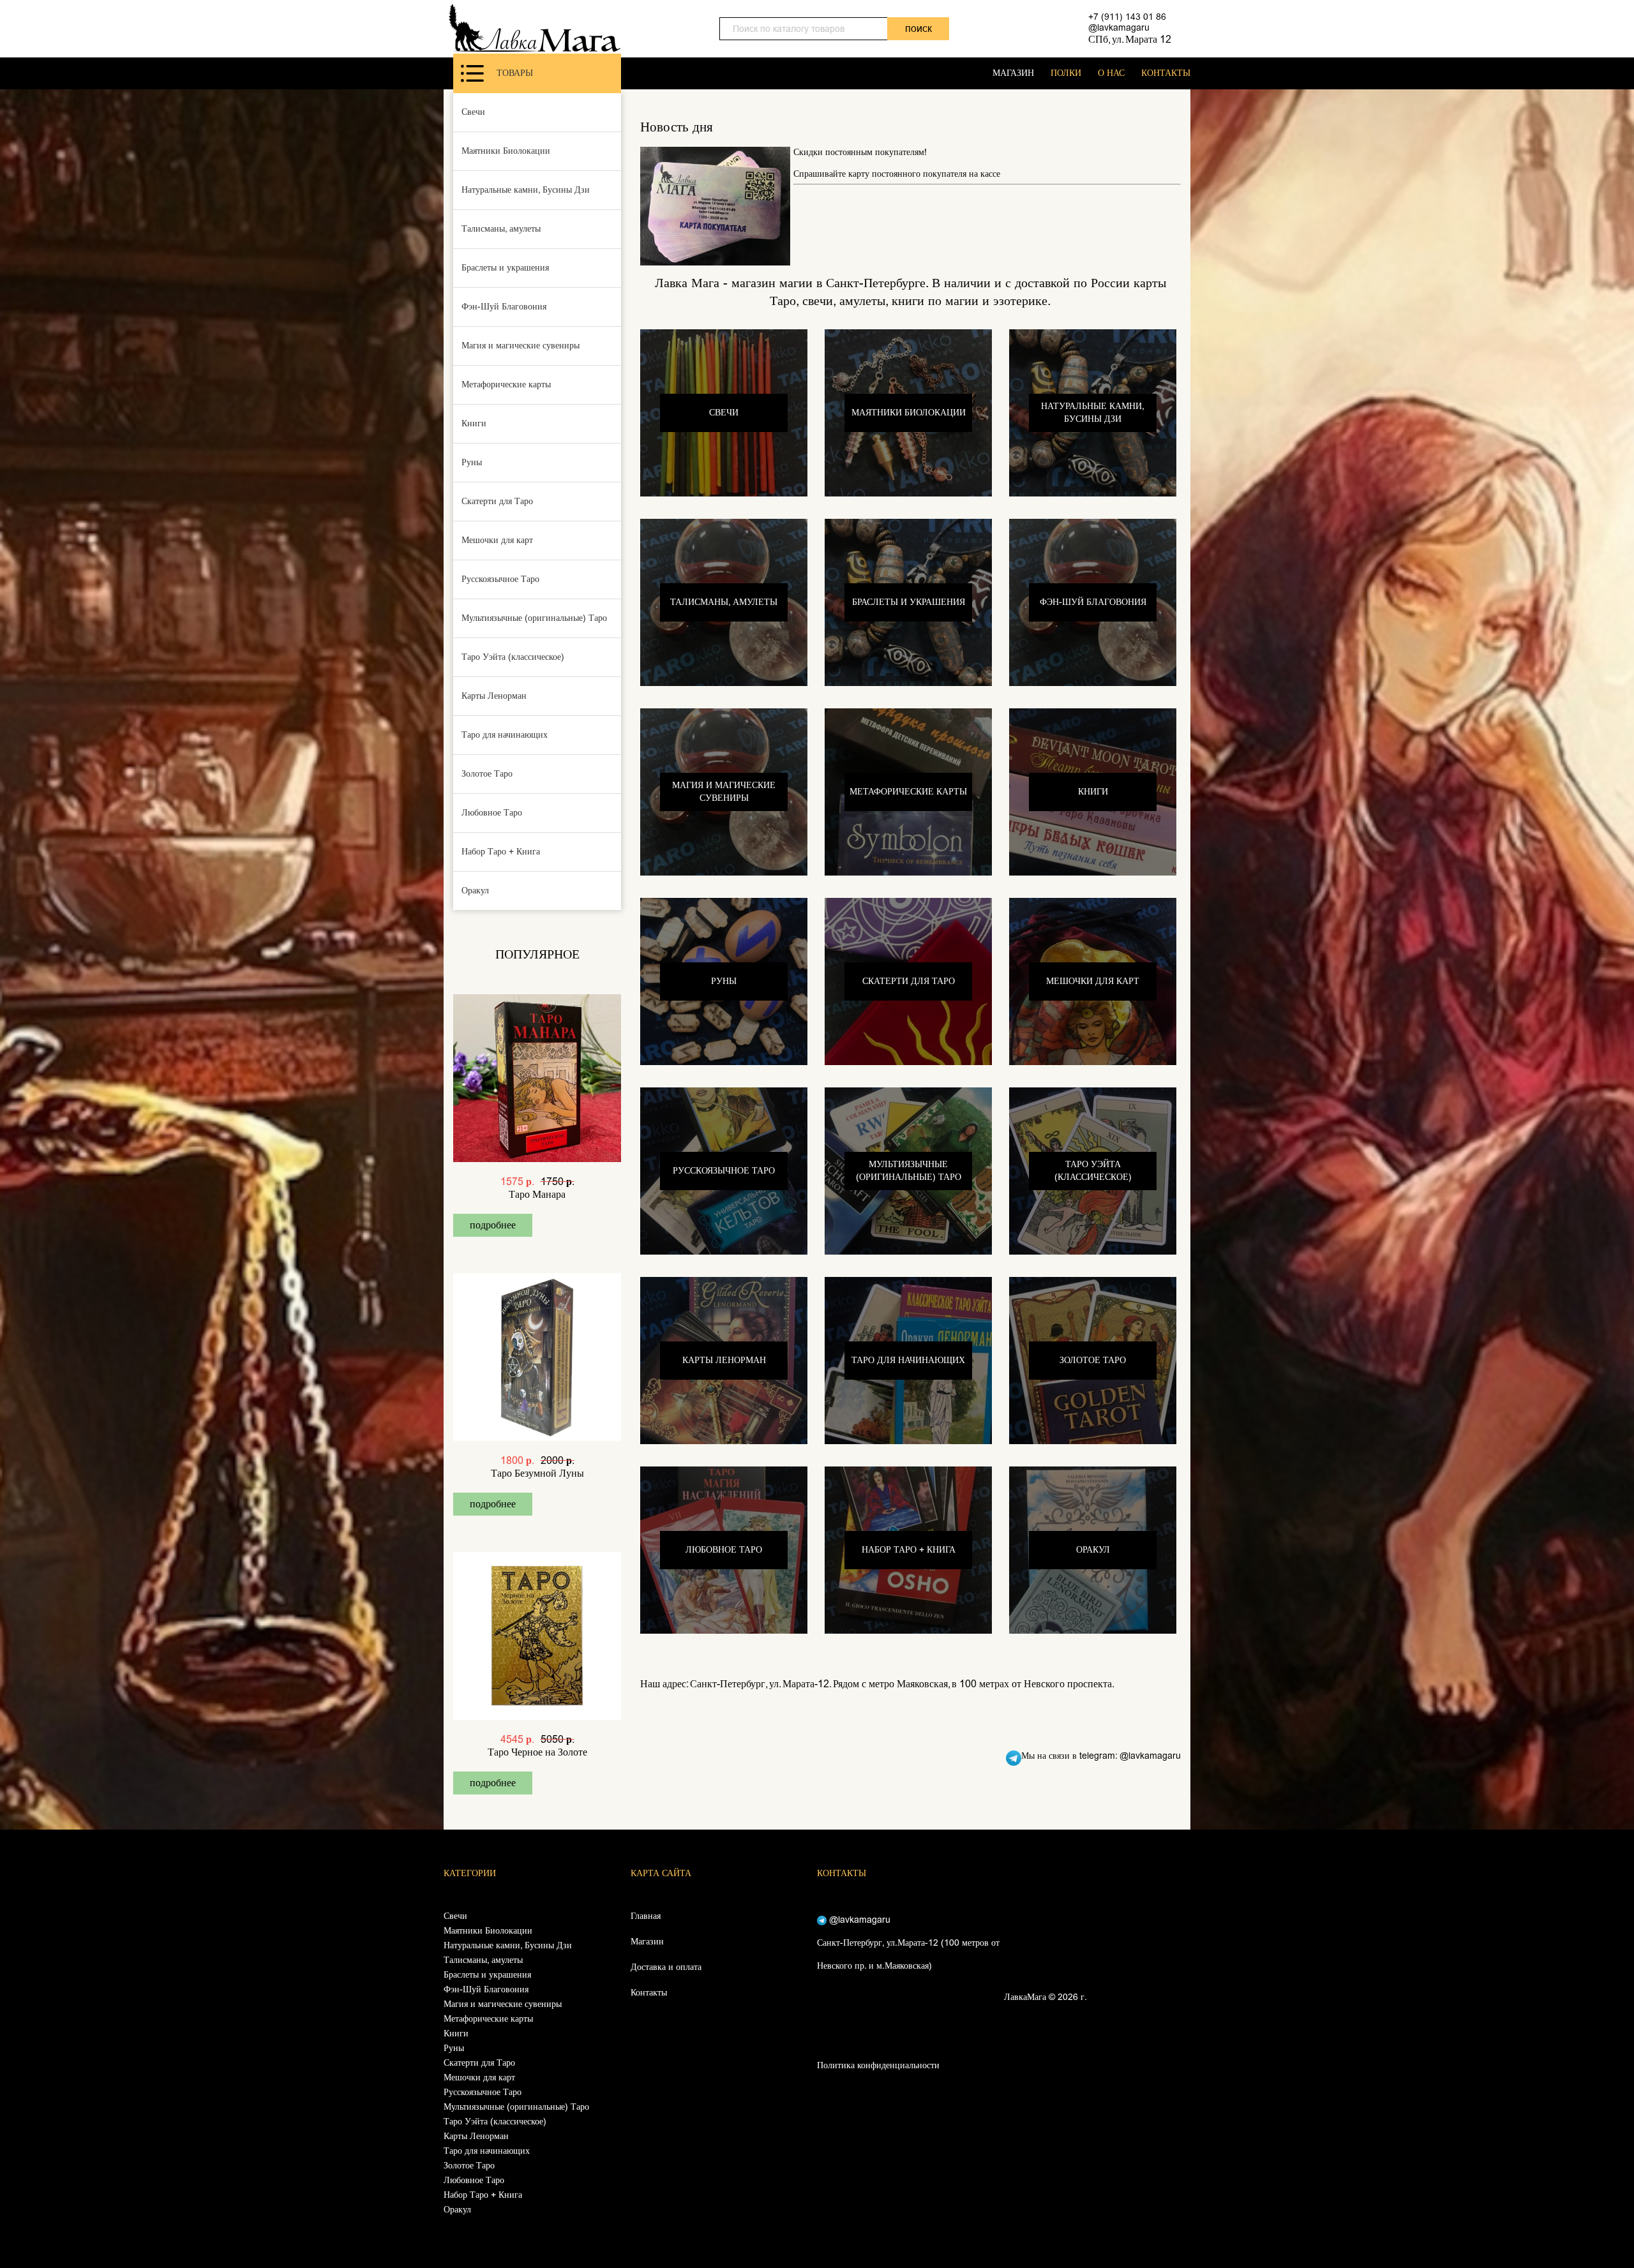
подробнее (493, 1225)
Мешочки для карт (497, 540)
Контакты (649, 1993)
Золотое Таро (487, 774)
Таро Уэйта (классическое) (513, 657)
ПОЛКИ (1066, 73)
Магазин (647, 1942)
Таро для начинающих (505, 735)
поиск (918, 28)
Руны (472, 462)
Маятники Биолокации (506, 151)
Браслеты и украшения (505, 268)
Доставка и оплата (666, 1967)
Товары (515, 73)
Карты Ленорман (494, 696)
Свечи (473, 112)
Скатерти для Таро (497, 501)
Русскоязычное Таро (500, 579)
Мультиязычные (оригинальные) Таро (534, 618)
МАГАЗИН (1013, 73)
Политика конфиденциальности (878, 2065)
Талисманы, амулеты (501, 229)
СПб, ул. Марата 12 (1130, 39)
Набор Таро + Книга (501, 852)
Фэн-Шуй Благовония (504, 307)
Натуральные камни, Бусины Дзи (526, 190)
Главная (646, 1916)
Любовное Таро (492, 813)
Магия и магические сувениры (521, 346)
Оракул (475, 891)
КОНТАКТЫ (1166, 73)
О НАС (1111, 73)
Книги (474, 423)
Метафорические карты (506, 384)
